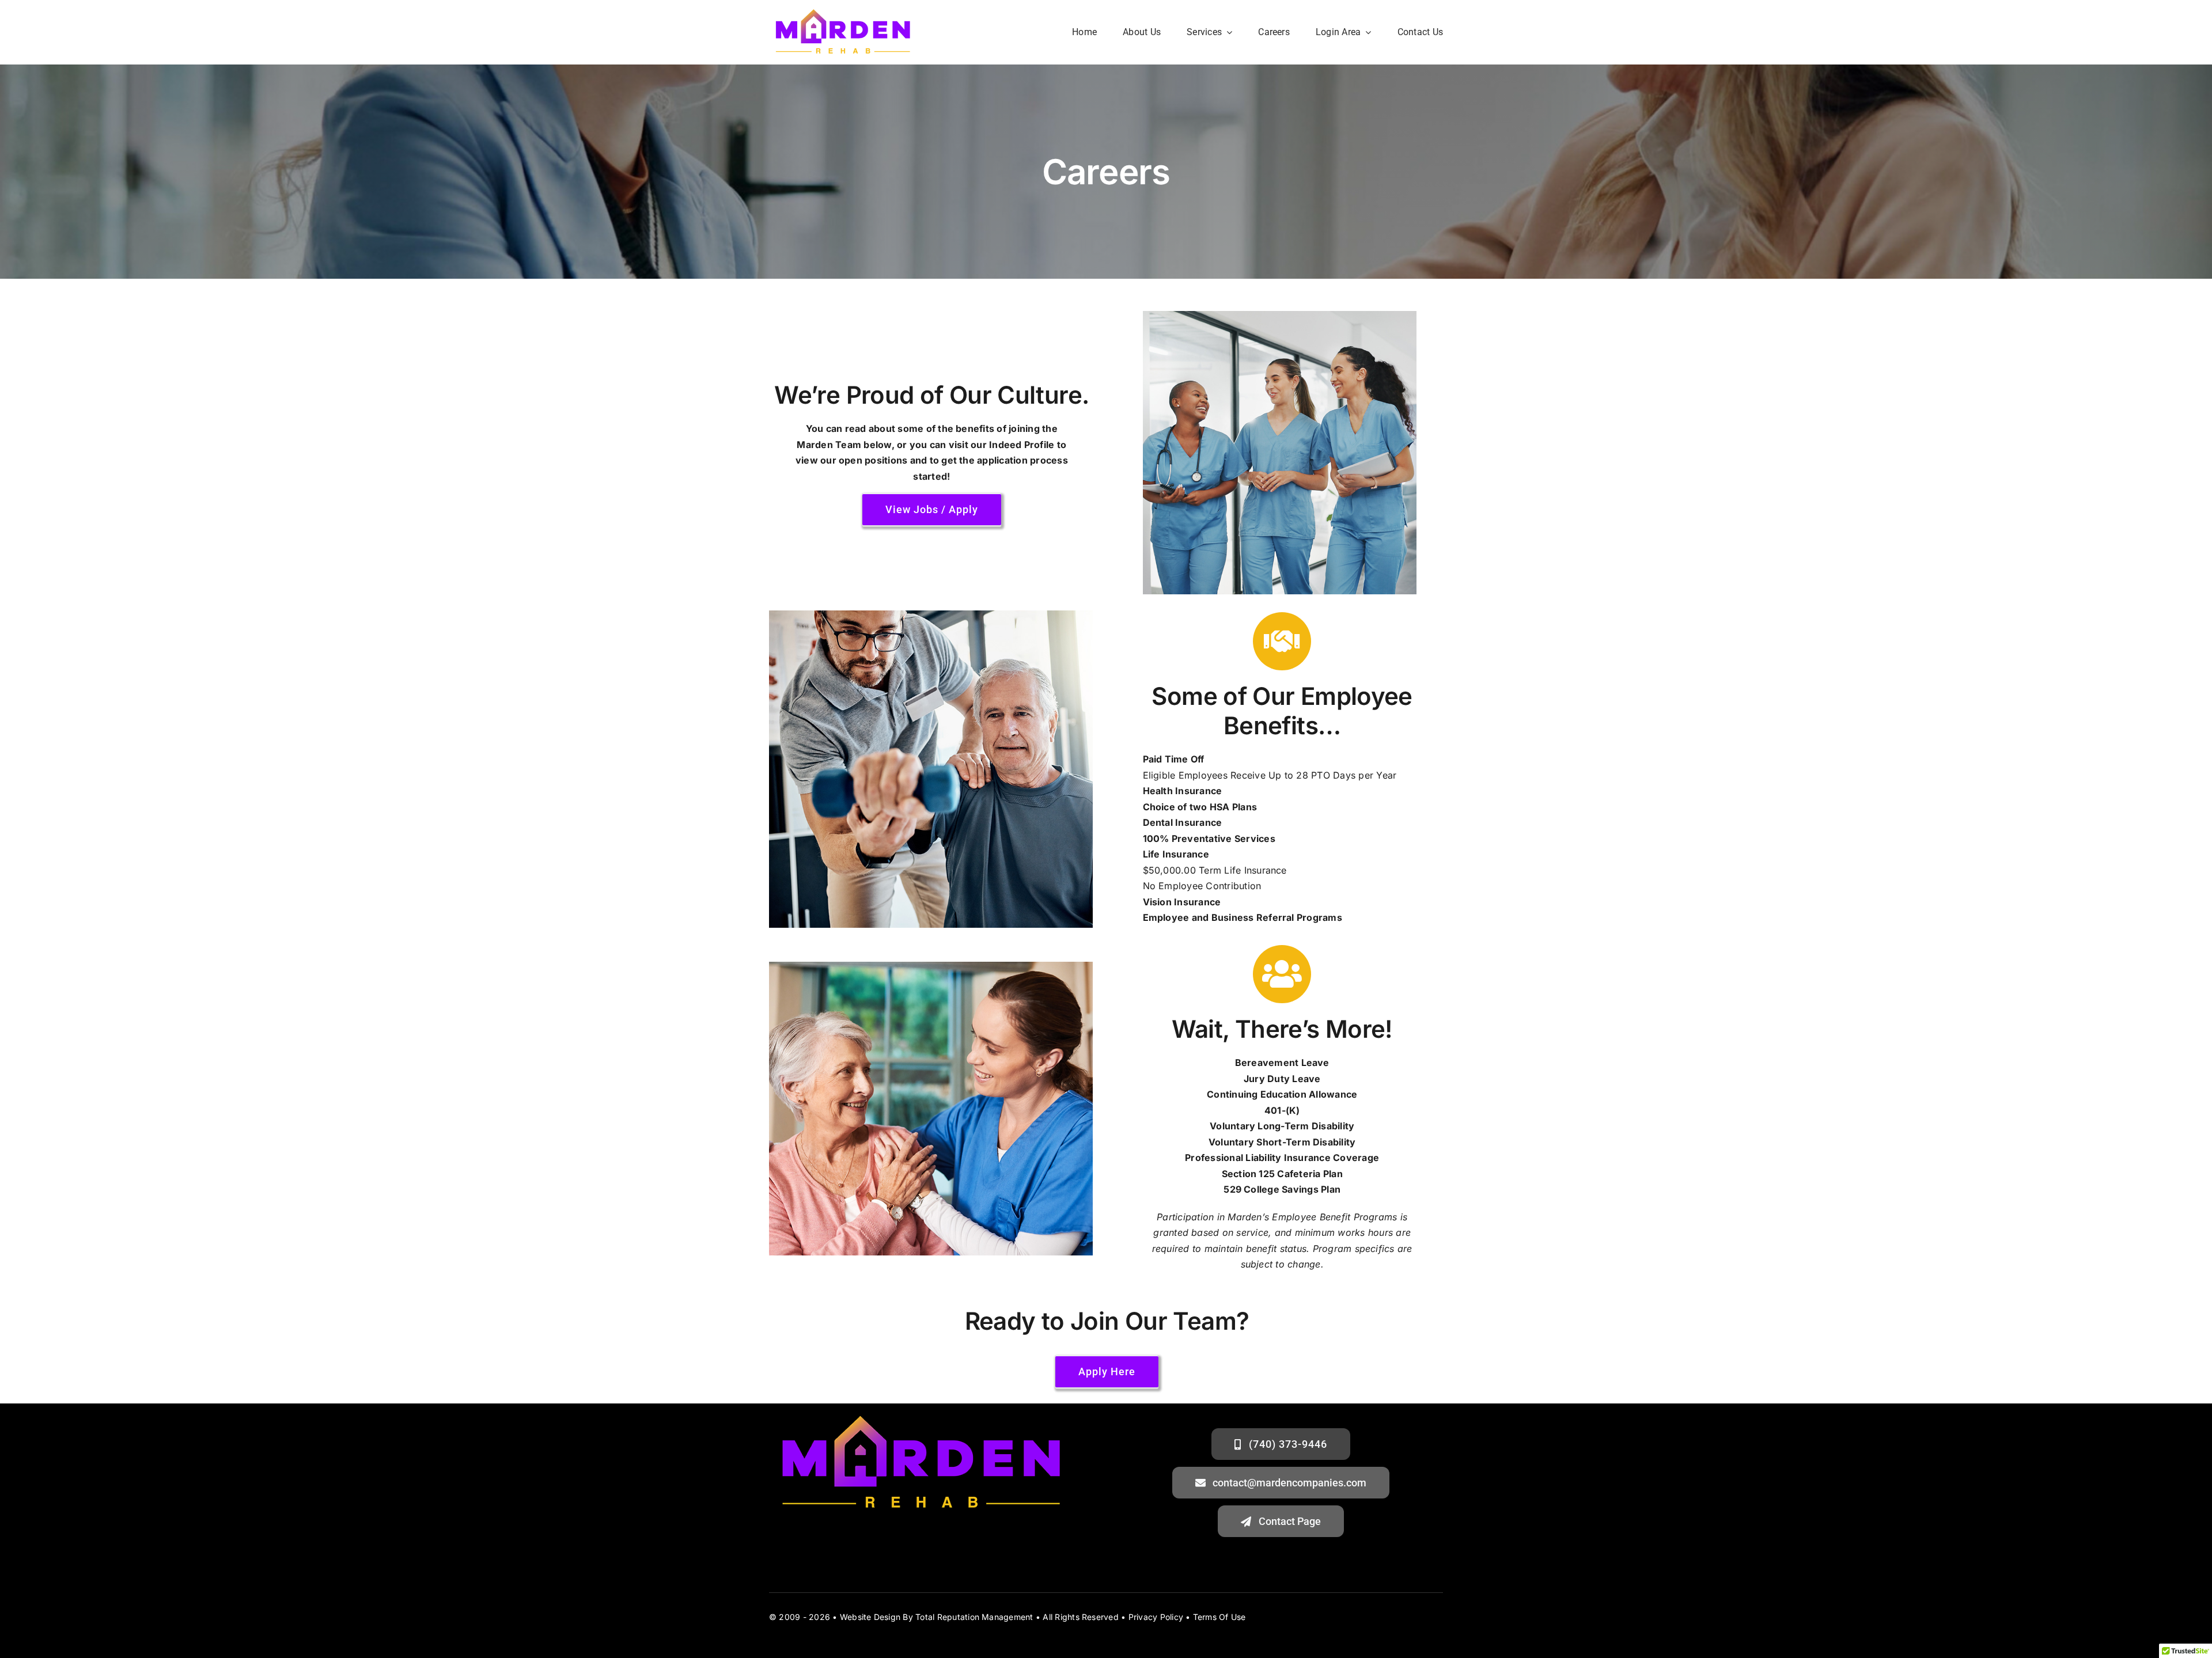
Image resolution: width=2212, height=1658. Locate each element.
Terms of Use (1219, 1617)
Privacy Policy (1156, 1617)
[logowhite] (843, 10)
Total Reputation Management (974, 1617)
